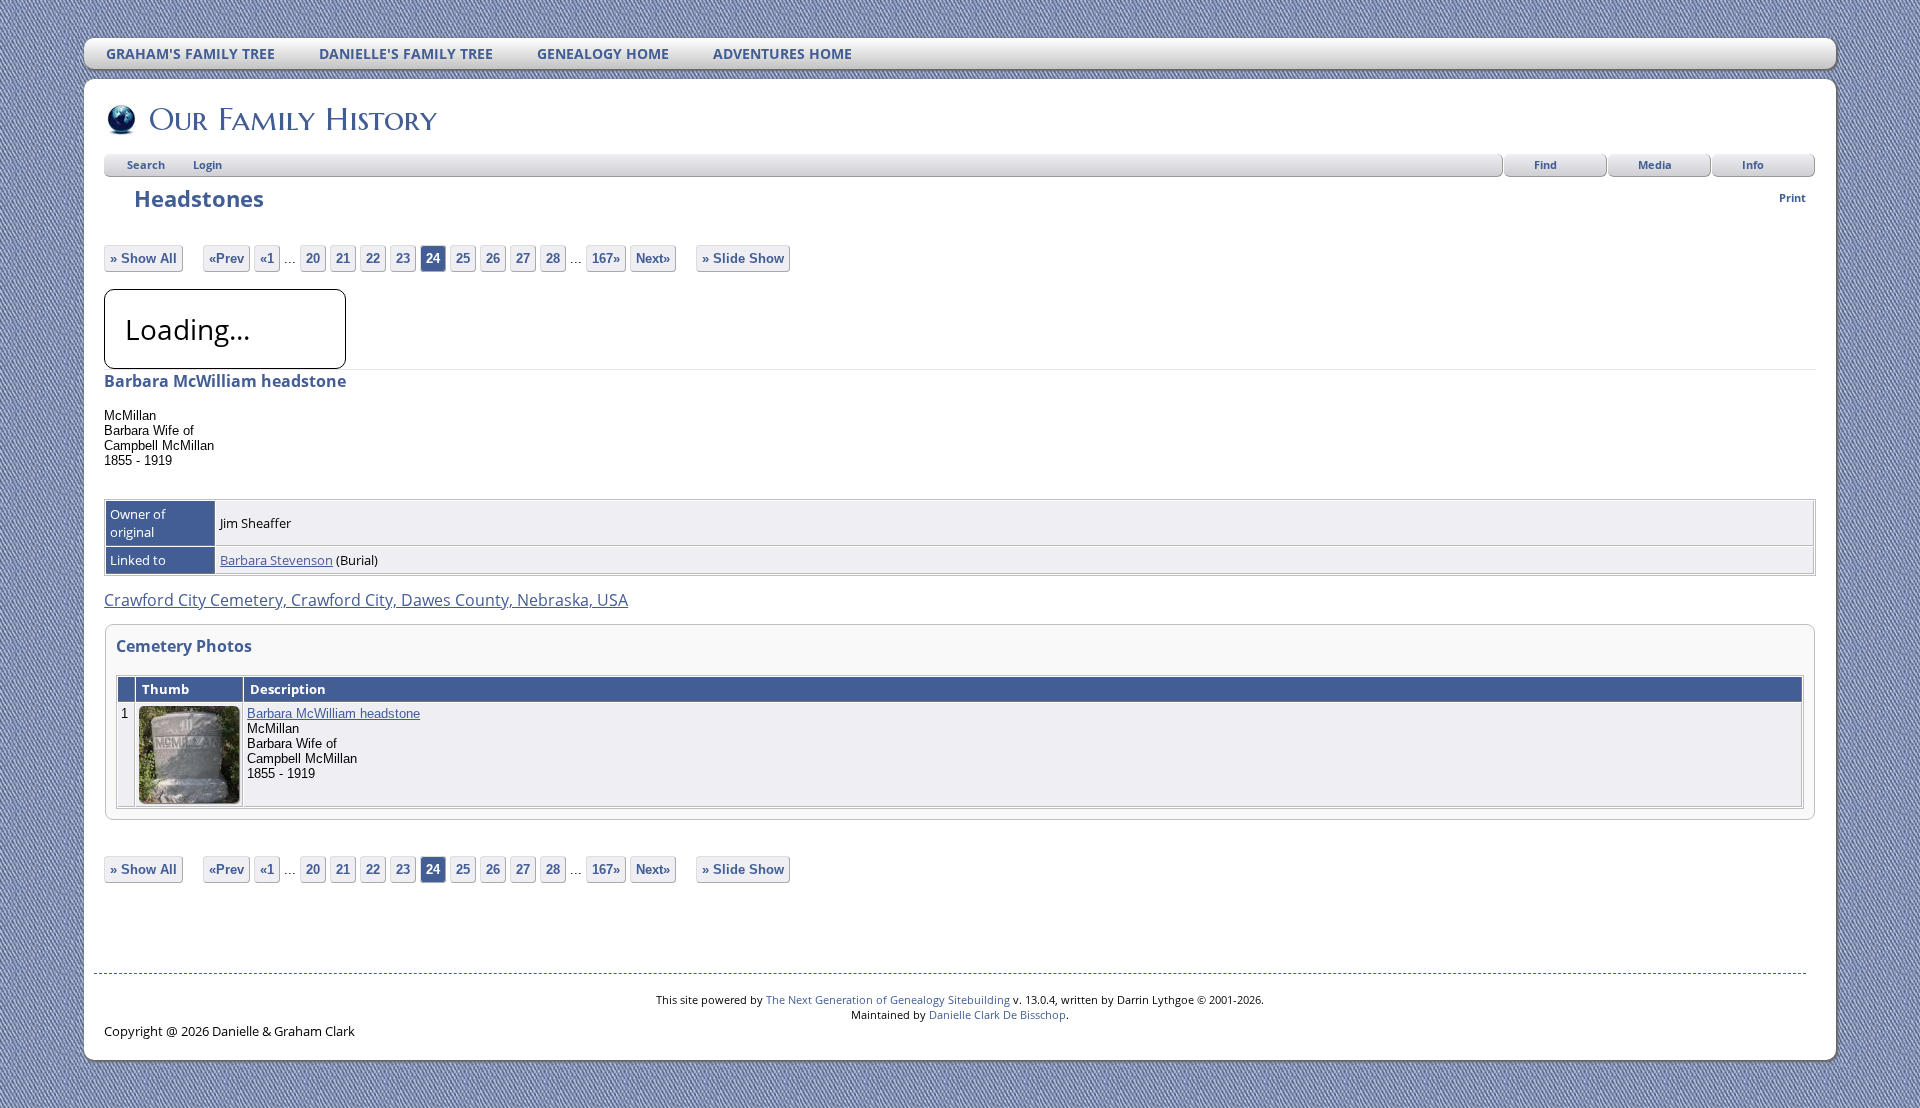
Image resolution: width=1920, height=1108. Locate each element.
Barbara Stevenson (276, 560)
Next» (653, 258)
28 (553, 258)
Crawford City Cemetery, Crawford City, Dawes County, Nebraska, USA (366, 600)
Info (1753, 164)
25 (463, 258)
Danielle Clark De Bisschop (997, 1014)
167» (606, 258)
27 (523, 258)
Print (1792, 197)
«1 (267, 258)
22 (373, 258)
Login (207, 164)
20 (313, 258)
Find (1545, 164)
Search (146, 164)
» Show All (143, 258)
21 (343, 258)
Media (1655, 164)
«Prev (226, 258)
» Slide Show (743, 258)
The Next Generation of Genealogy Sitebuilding (888, 999)
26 (493, 258)
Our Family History (293, 119)
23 (403, 258)
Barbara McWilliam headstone (333, 713)
